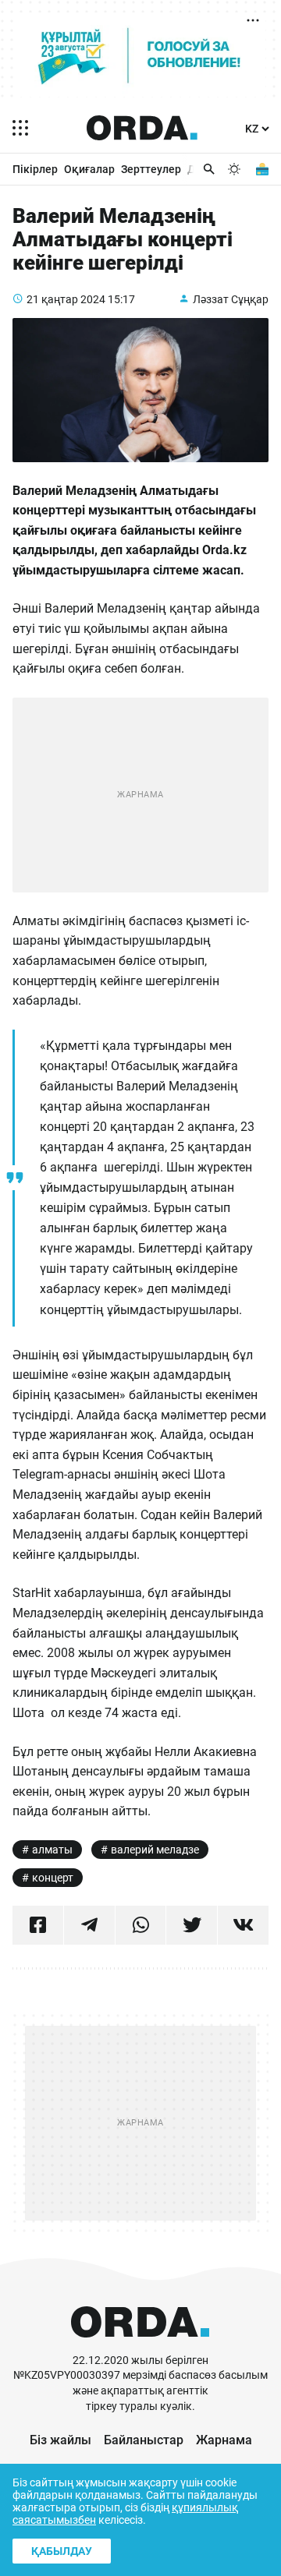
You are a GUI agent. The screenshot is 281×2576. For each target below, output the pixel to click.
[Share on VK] (243, 1925)
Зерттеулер (151, 169)
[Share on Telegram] (89, 1925)
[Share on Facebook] (38, 1925)
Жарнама (224, 2440)
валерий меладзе (155, 1850)
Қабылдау (62, 2551)
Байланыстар (144, 2440)
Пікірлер (35, 169)
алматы (52, 1850)
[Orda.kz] (140, 2346)
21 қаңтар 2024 (66, 299)
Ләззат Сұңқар (231, 299)
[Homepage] (142, 128)
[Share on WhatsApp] (141, 1925)
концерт (53, 1878)
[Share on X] (192, 1925)
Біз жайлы (60, 2440)
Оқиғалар (89, 169)
